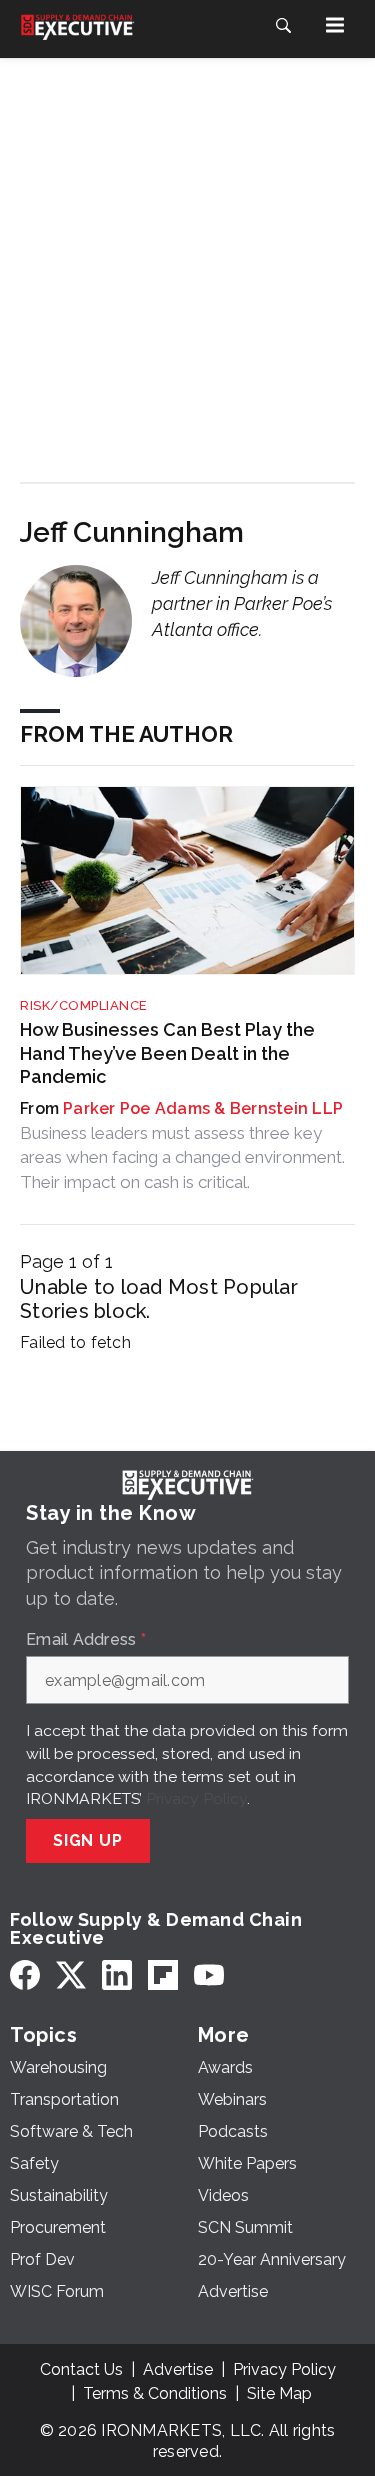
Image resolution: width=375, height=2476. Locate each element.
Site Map (279, 2393)
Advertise (178, 2369)
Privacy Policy (196, 1798)
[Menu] (335, 25)
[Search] (283, 25)
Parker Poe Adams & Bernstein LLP (203, 1108)
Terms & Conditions (155, 2393)
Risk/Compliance (84, 1005)
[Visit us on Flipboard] (163, 1974)
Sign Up (88, 1840)
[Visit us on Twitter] (71, 1974)
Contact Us (81, 2369)
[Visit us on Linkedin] (117, 1974)
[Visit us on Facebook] (25, 1974)
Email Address (86, 1640)
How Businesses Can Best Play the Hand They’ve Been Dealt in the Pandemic (167, 1053)
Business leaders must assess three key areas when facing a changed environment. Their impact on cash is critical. (182, 1157)
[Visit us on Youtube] (209, 1974)
